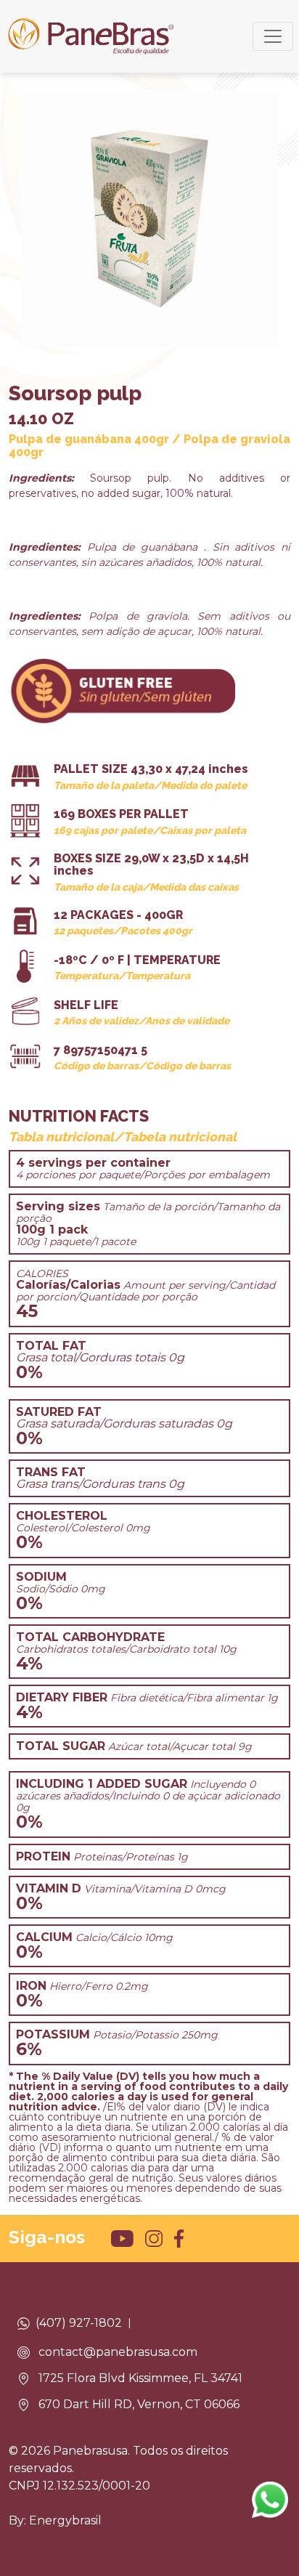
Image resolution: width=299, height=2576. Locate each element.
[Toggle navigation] (273, 36)
